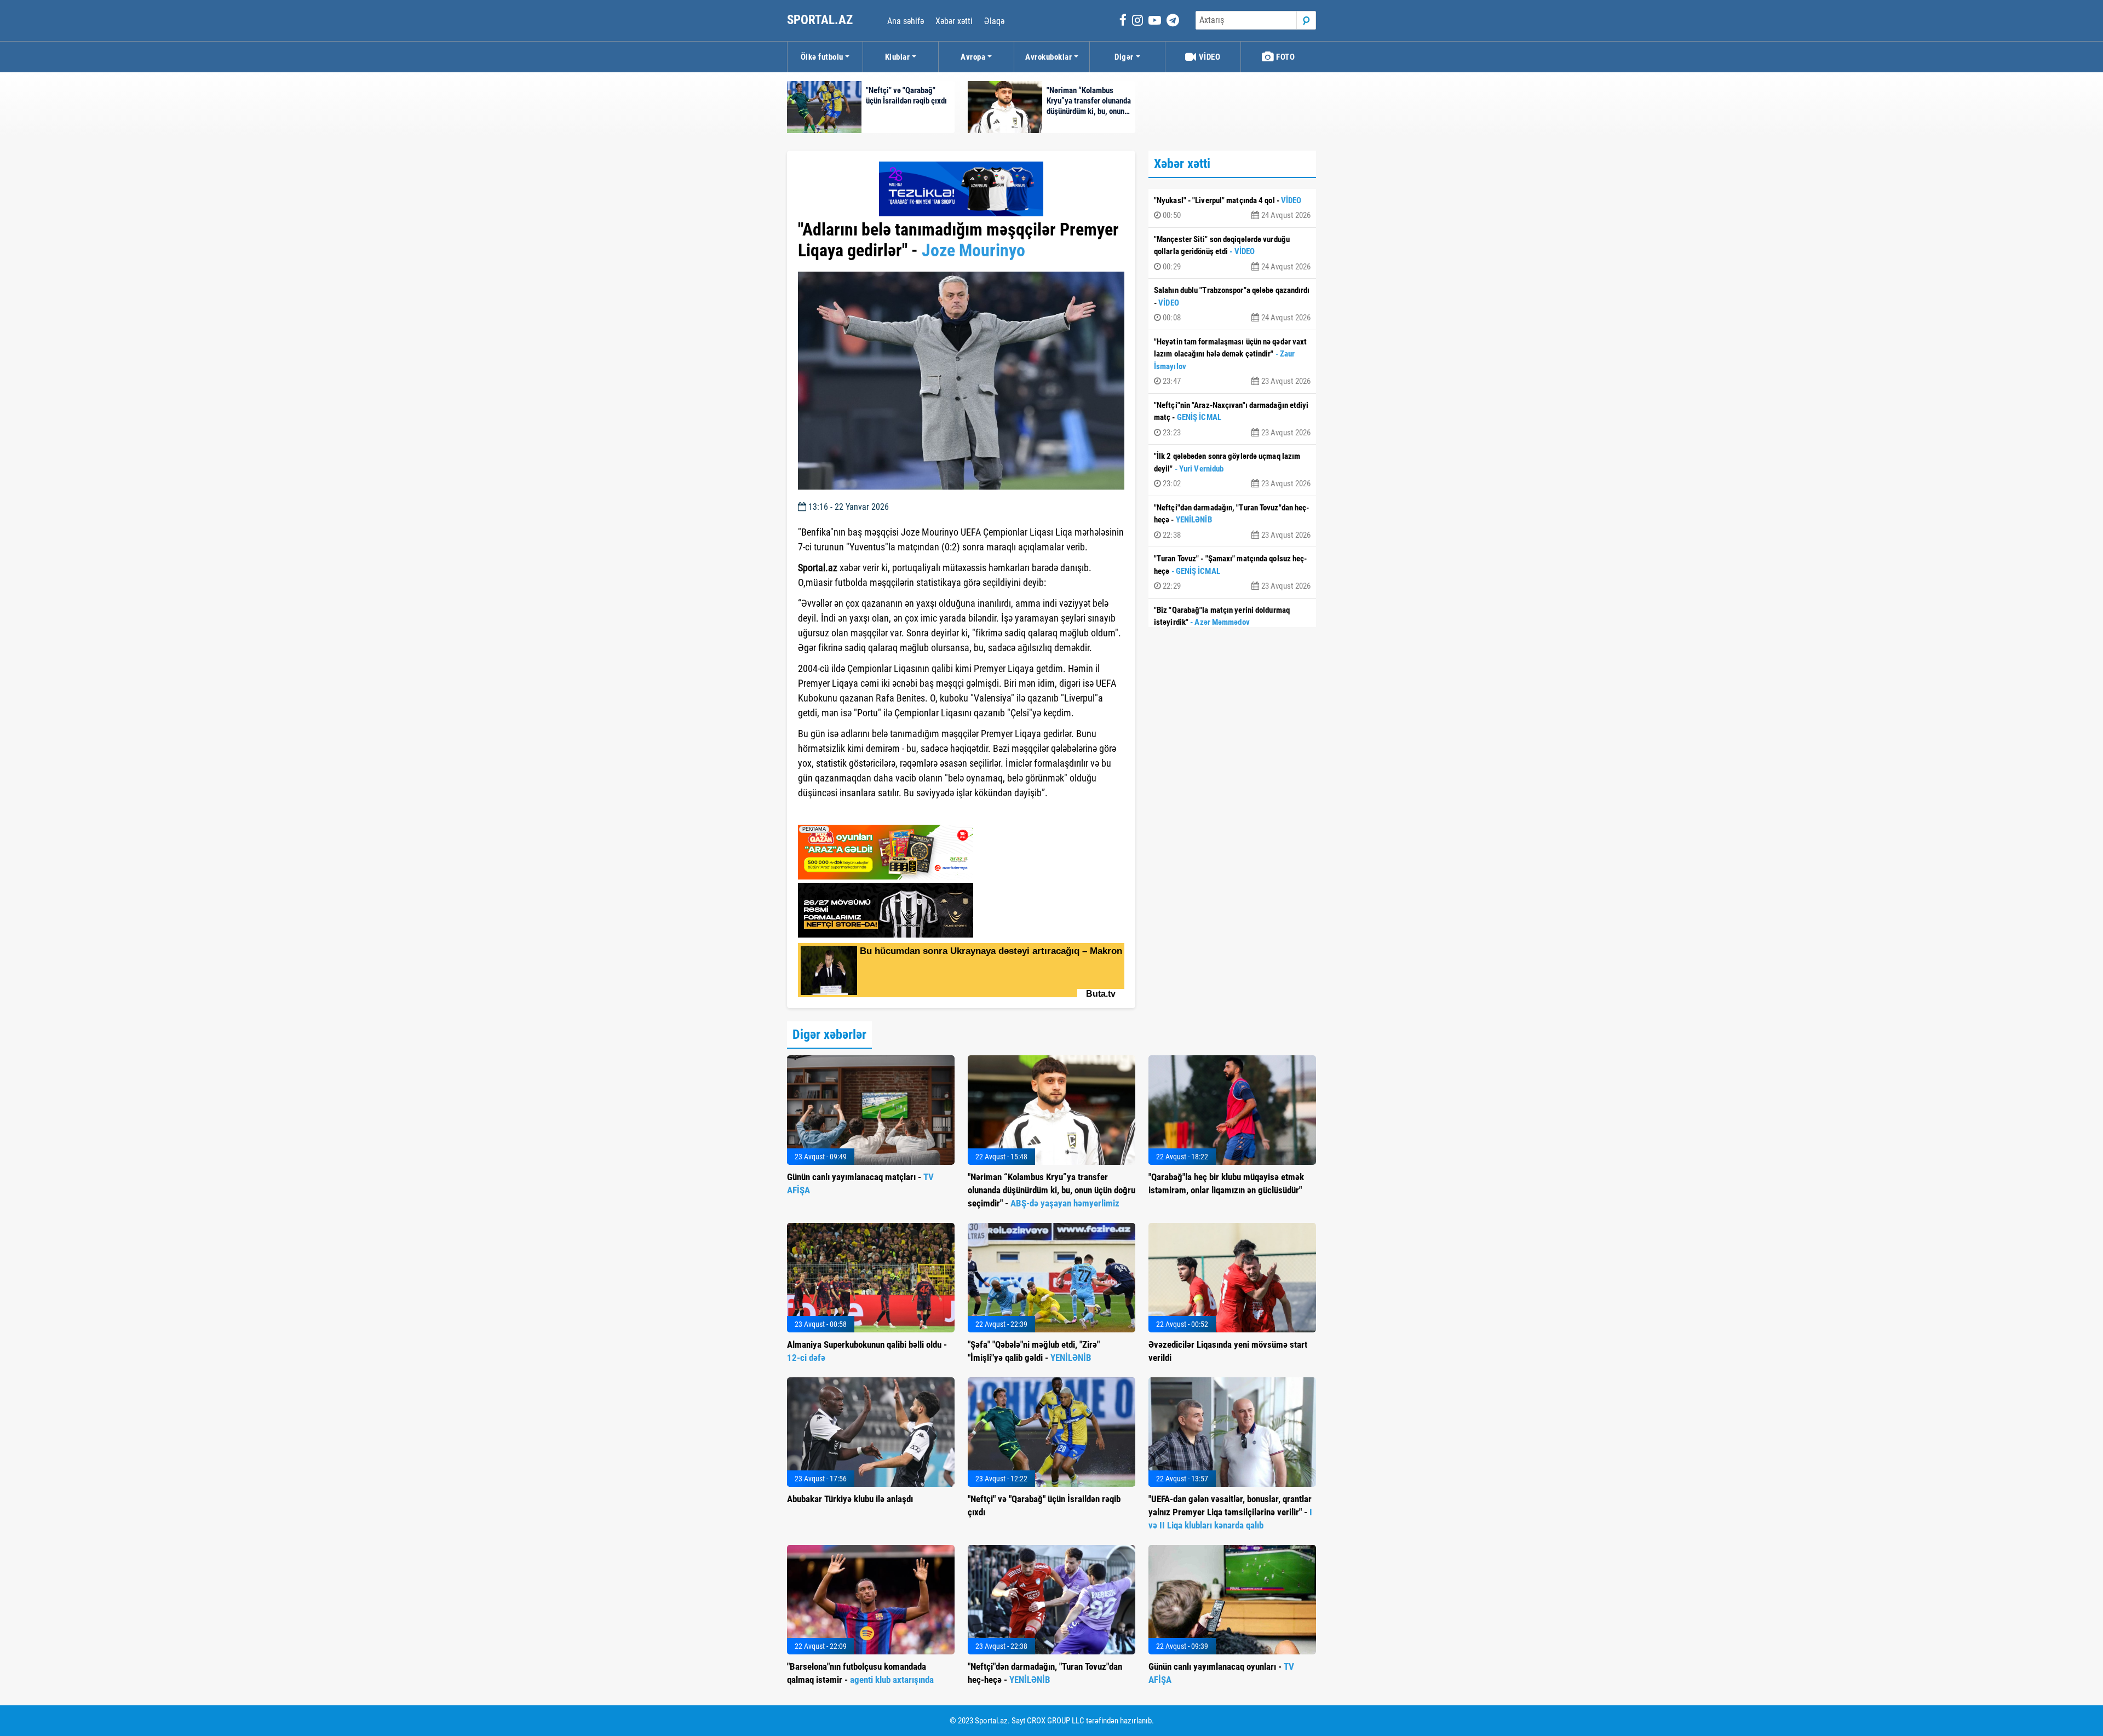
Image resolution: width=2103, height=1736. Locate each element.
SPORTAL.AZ (821, 20)
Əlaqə (994, 21)
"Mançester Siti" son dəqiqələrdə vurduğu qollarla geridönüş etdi (1232, 253)
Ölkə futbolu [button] (822, 57)
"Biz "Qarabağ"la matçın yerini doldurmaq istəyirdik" (1232, 624)
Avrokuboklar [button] (1048, 57)
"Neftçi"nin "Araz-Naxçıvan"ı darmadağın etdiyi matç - (1232, 419)
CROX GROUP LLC (1056, 1721)
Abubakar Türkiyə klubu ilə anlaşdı (850, 1499)
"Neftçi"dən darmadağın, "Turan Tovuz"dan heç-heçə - (1232, 521)
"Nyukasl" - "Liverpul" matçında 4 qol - (1232, 208)
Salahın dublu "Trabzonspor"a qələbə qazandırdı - (1232, 304)
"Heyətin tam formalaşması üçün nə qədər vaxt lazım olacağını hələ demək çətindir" (1232, 362)
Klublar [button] (898, 57)
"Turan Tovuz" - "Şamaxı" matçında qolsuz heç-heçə (1232, 572)
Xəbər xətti (954, 21)
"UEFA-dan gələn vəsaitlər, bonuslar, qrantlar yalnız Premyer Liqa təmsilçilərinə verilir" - (1230, 1512)
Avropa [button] (973, 57)
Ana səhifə (906, 21)
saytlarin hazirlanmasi (843, 813)
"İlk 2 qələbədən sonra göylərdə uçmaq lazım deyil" (1232, 470)
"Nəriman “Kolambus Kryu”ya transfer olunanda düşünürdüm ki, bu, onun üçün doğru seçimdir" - (1051, 1190)
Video (1208, 57)
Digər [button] (1124, 57)
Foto (1285, 57)
